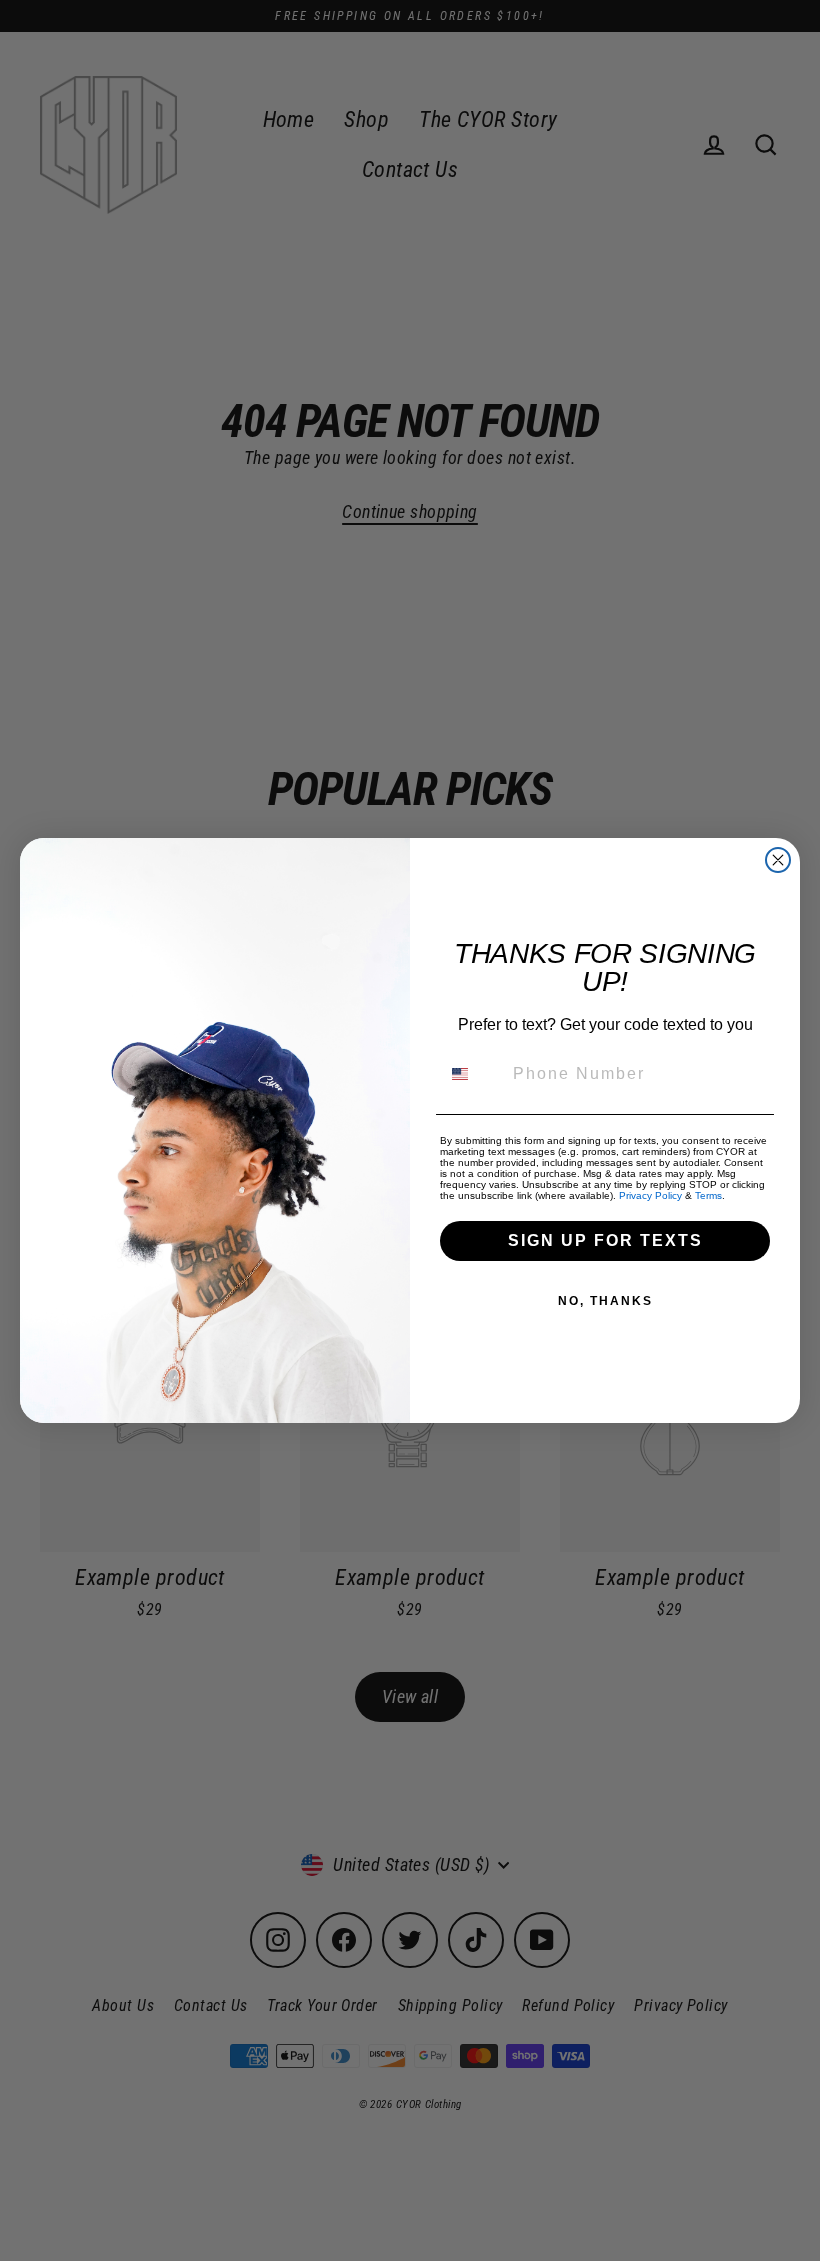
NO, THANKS (605, 1301)
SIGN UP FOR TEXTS (605, 1240)
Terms (708, 1195)
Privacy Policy (650, 1195)
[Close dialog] (778, 860)
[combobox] (472, 1074)
